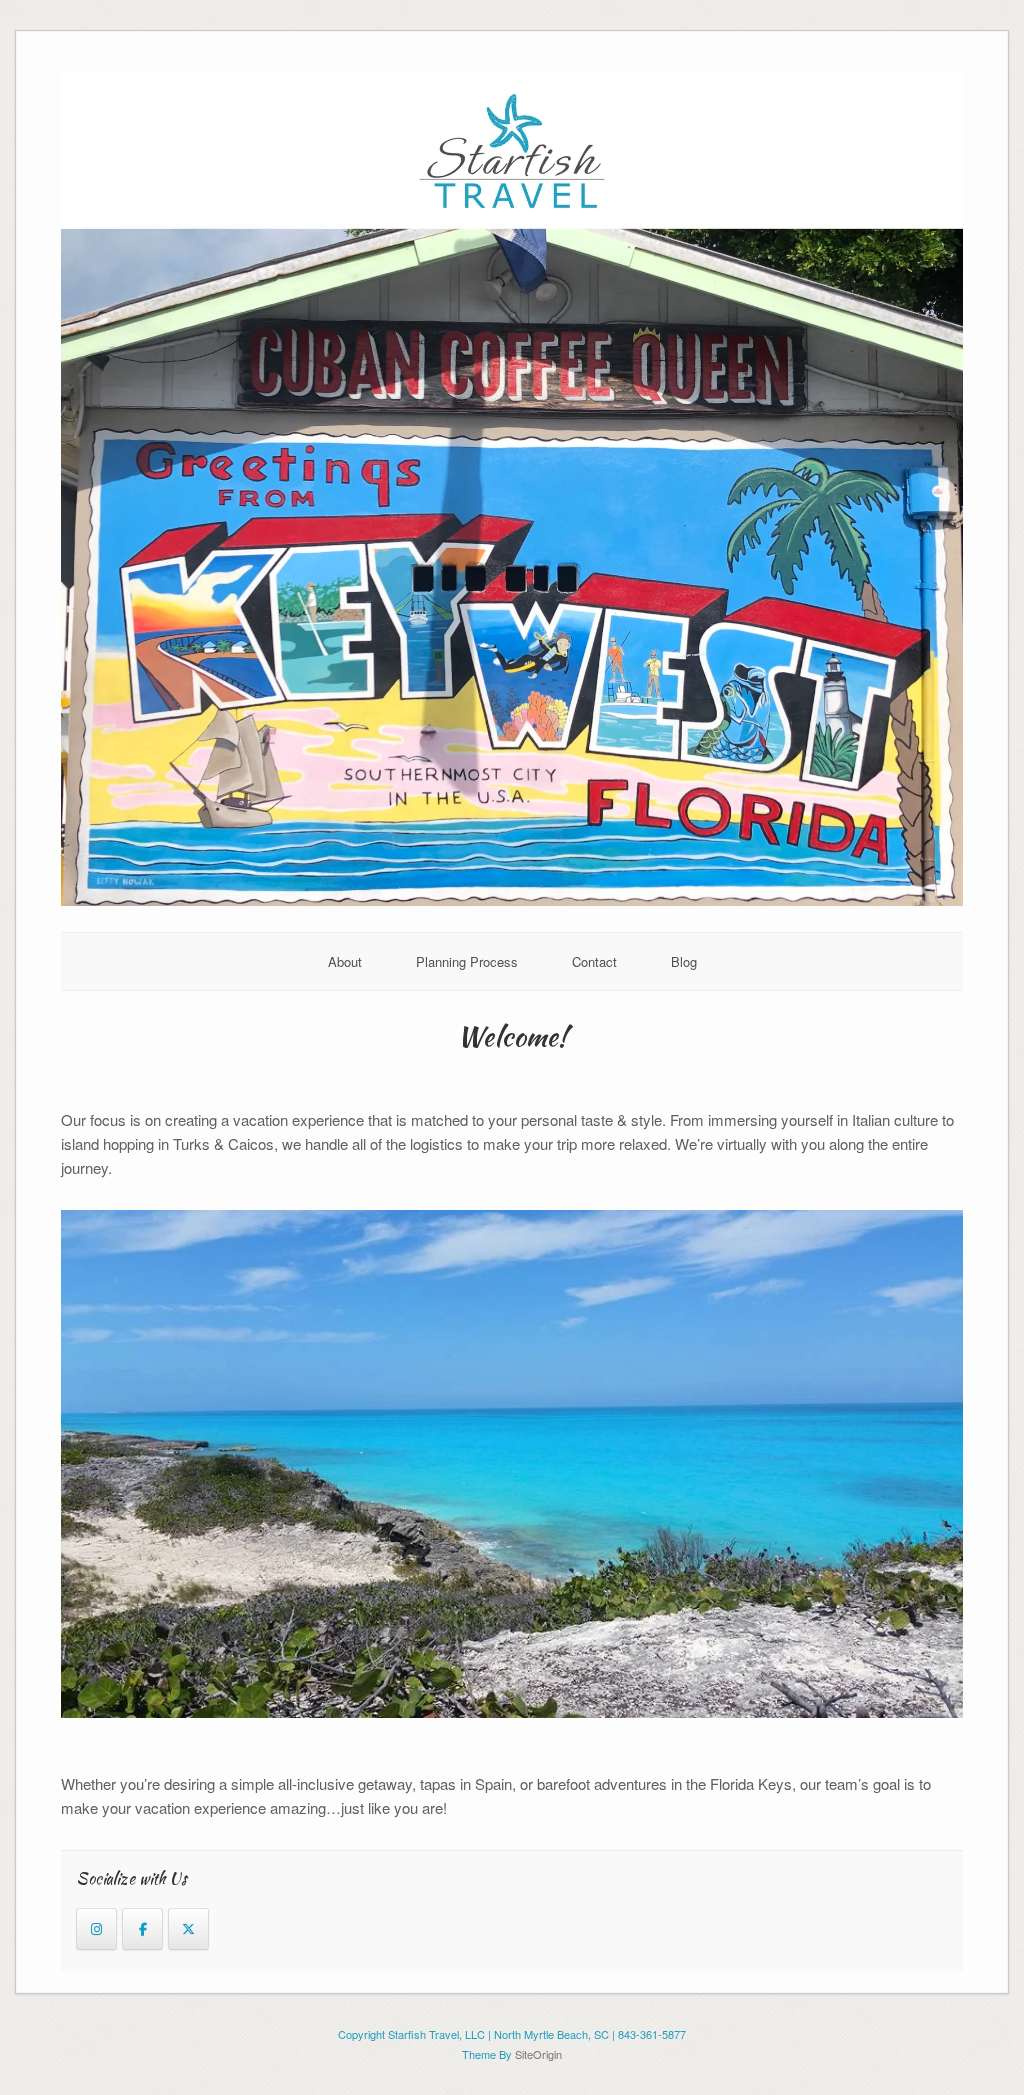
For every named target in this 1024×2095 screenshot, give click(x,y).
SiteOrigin (538, 2054)
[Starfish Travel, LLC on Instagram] (96, 1929)
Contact (594, 961)
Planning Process (467, 961)
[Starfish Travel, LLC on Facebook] (142, 1929)
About (345, 961)
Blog (684, 961)
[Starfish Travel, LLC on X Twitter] (188, 1929)
